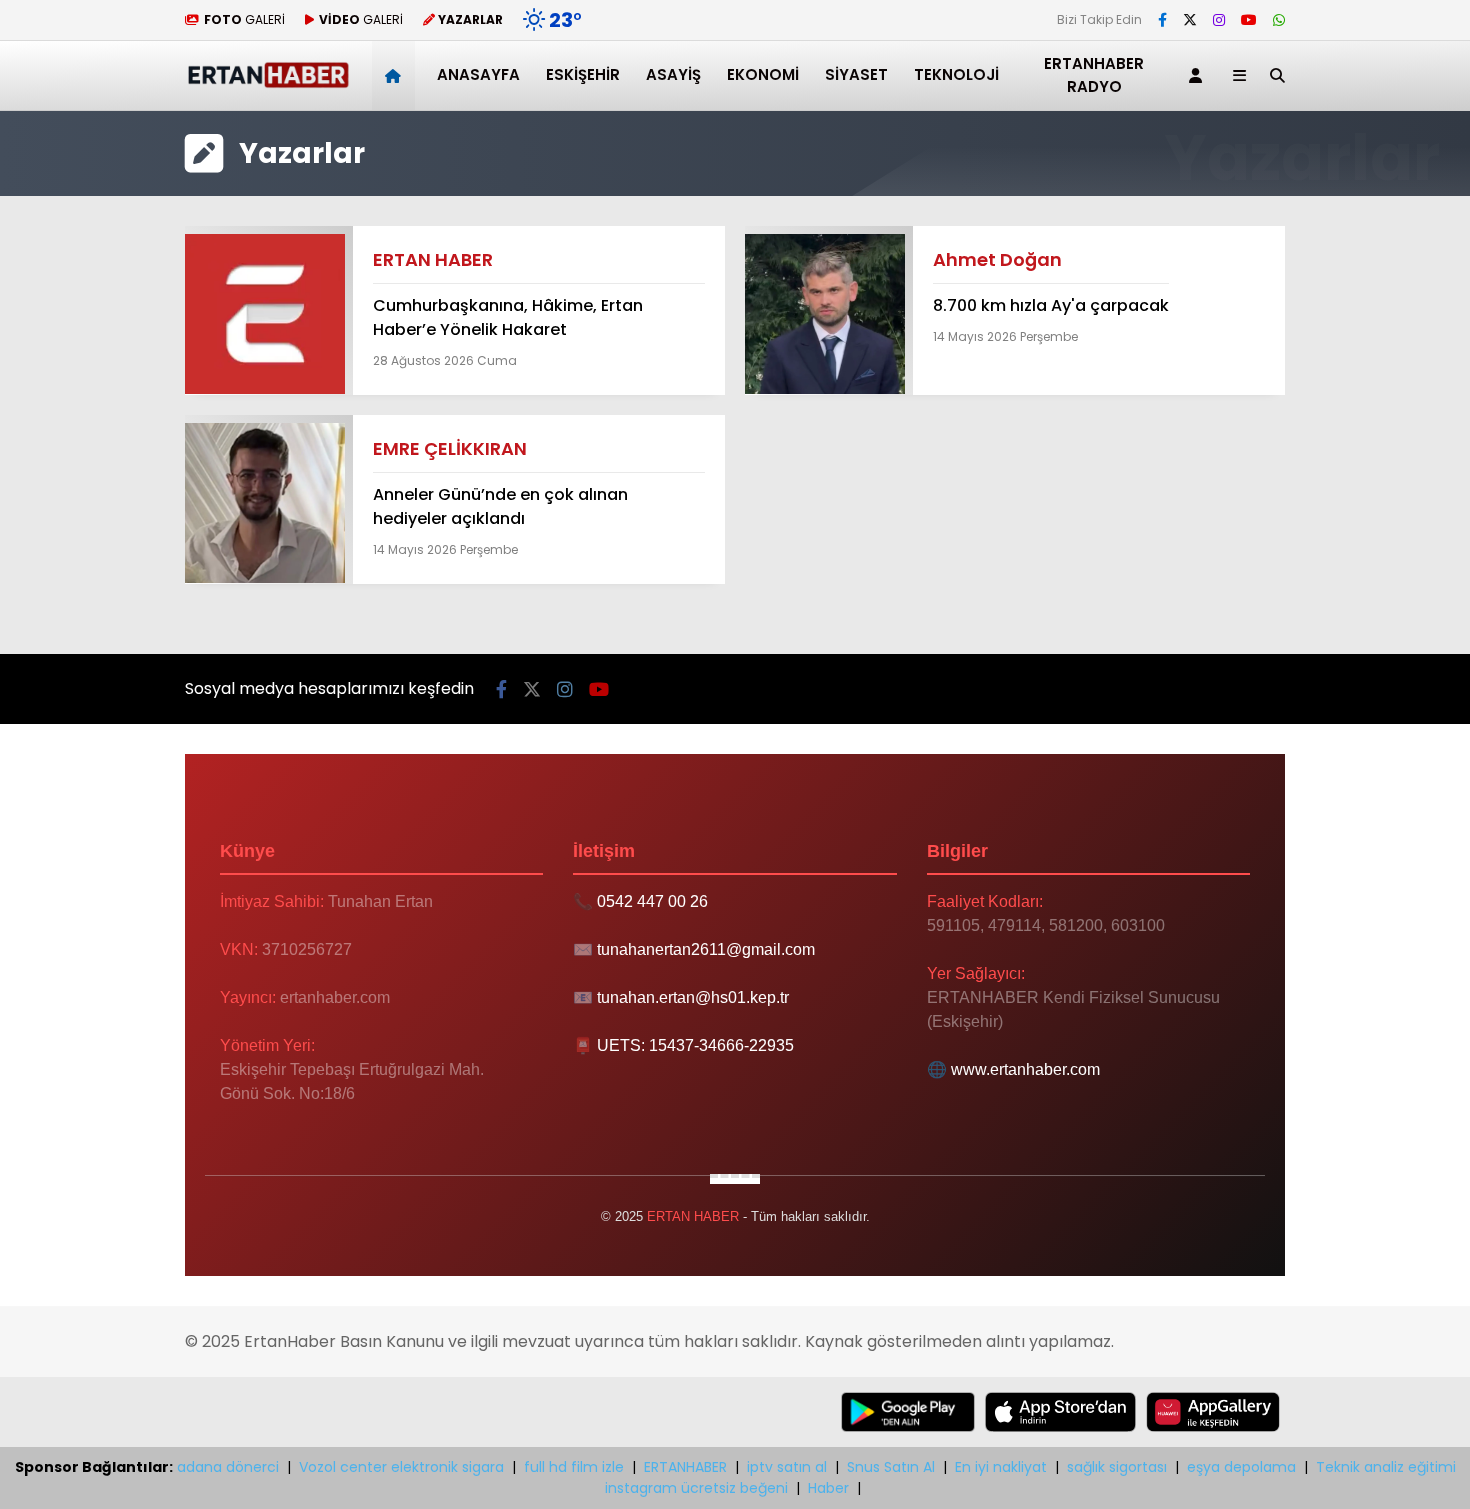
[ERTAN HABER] (267, 84)
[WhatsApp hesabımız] (1279, 20)
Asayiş (673, 74)
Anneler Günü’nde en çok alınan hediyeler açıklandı (500, 506)
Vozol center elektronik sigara (401, 1467)
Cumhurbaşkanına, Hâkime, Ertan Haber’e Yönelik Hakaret (508, 317)
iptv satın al (787, 1467)
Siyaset (856, 74)
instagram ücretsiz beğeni (696, 1488)
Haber (828, 1488)
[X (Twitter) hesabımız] (1190, 20)
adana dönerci (228, 1467)
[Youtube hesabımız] (1249, 20)
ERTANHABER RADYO (1094, 75)
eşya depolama (1241, 1467)
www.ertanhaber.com (1025, 1069)
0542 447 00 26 (652, 901)
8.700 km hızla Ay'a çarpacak (1051, 305)
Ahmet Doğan (997, 259)
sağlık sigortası (1117, 1467)
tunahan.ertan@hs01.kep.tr (693, 997)
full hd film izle (574, 1467)
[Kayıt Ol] (1199, 75)
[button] (396, 75)
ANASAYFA (478, 74)
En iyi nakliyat (1001, 1467)
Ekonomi (763, 74)
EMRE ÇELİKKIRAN (450, 448)
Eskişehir (583, 74)
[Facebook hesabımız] (1162, 20)
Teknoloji (956, 74)
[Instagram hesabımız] (1219, 20)
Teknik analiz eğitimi (1386, 1467)
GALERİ (244, 19)
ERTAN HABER (433, 259)
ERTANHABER (685, 1467)
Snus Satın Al (891, 1467)
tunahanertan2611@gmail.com (706, 949)
